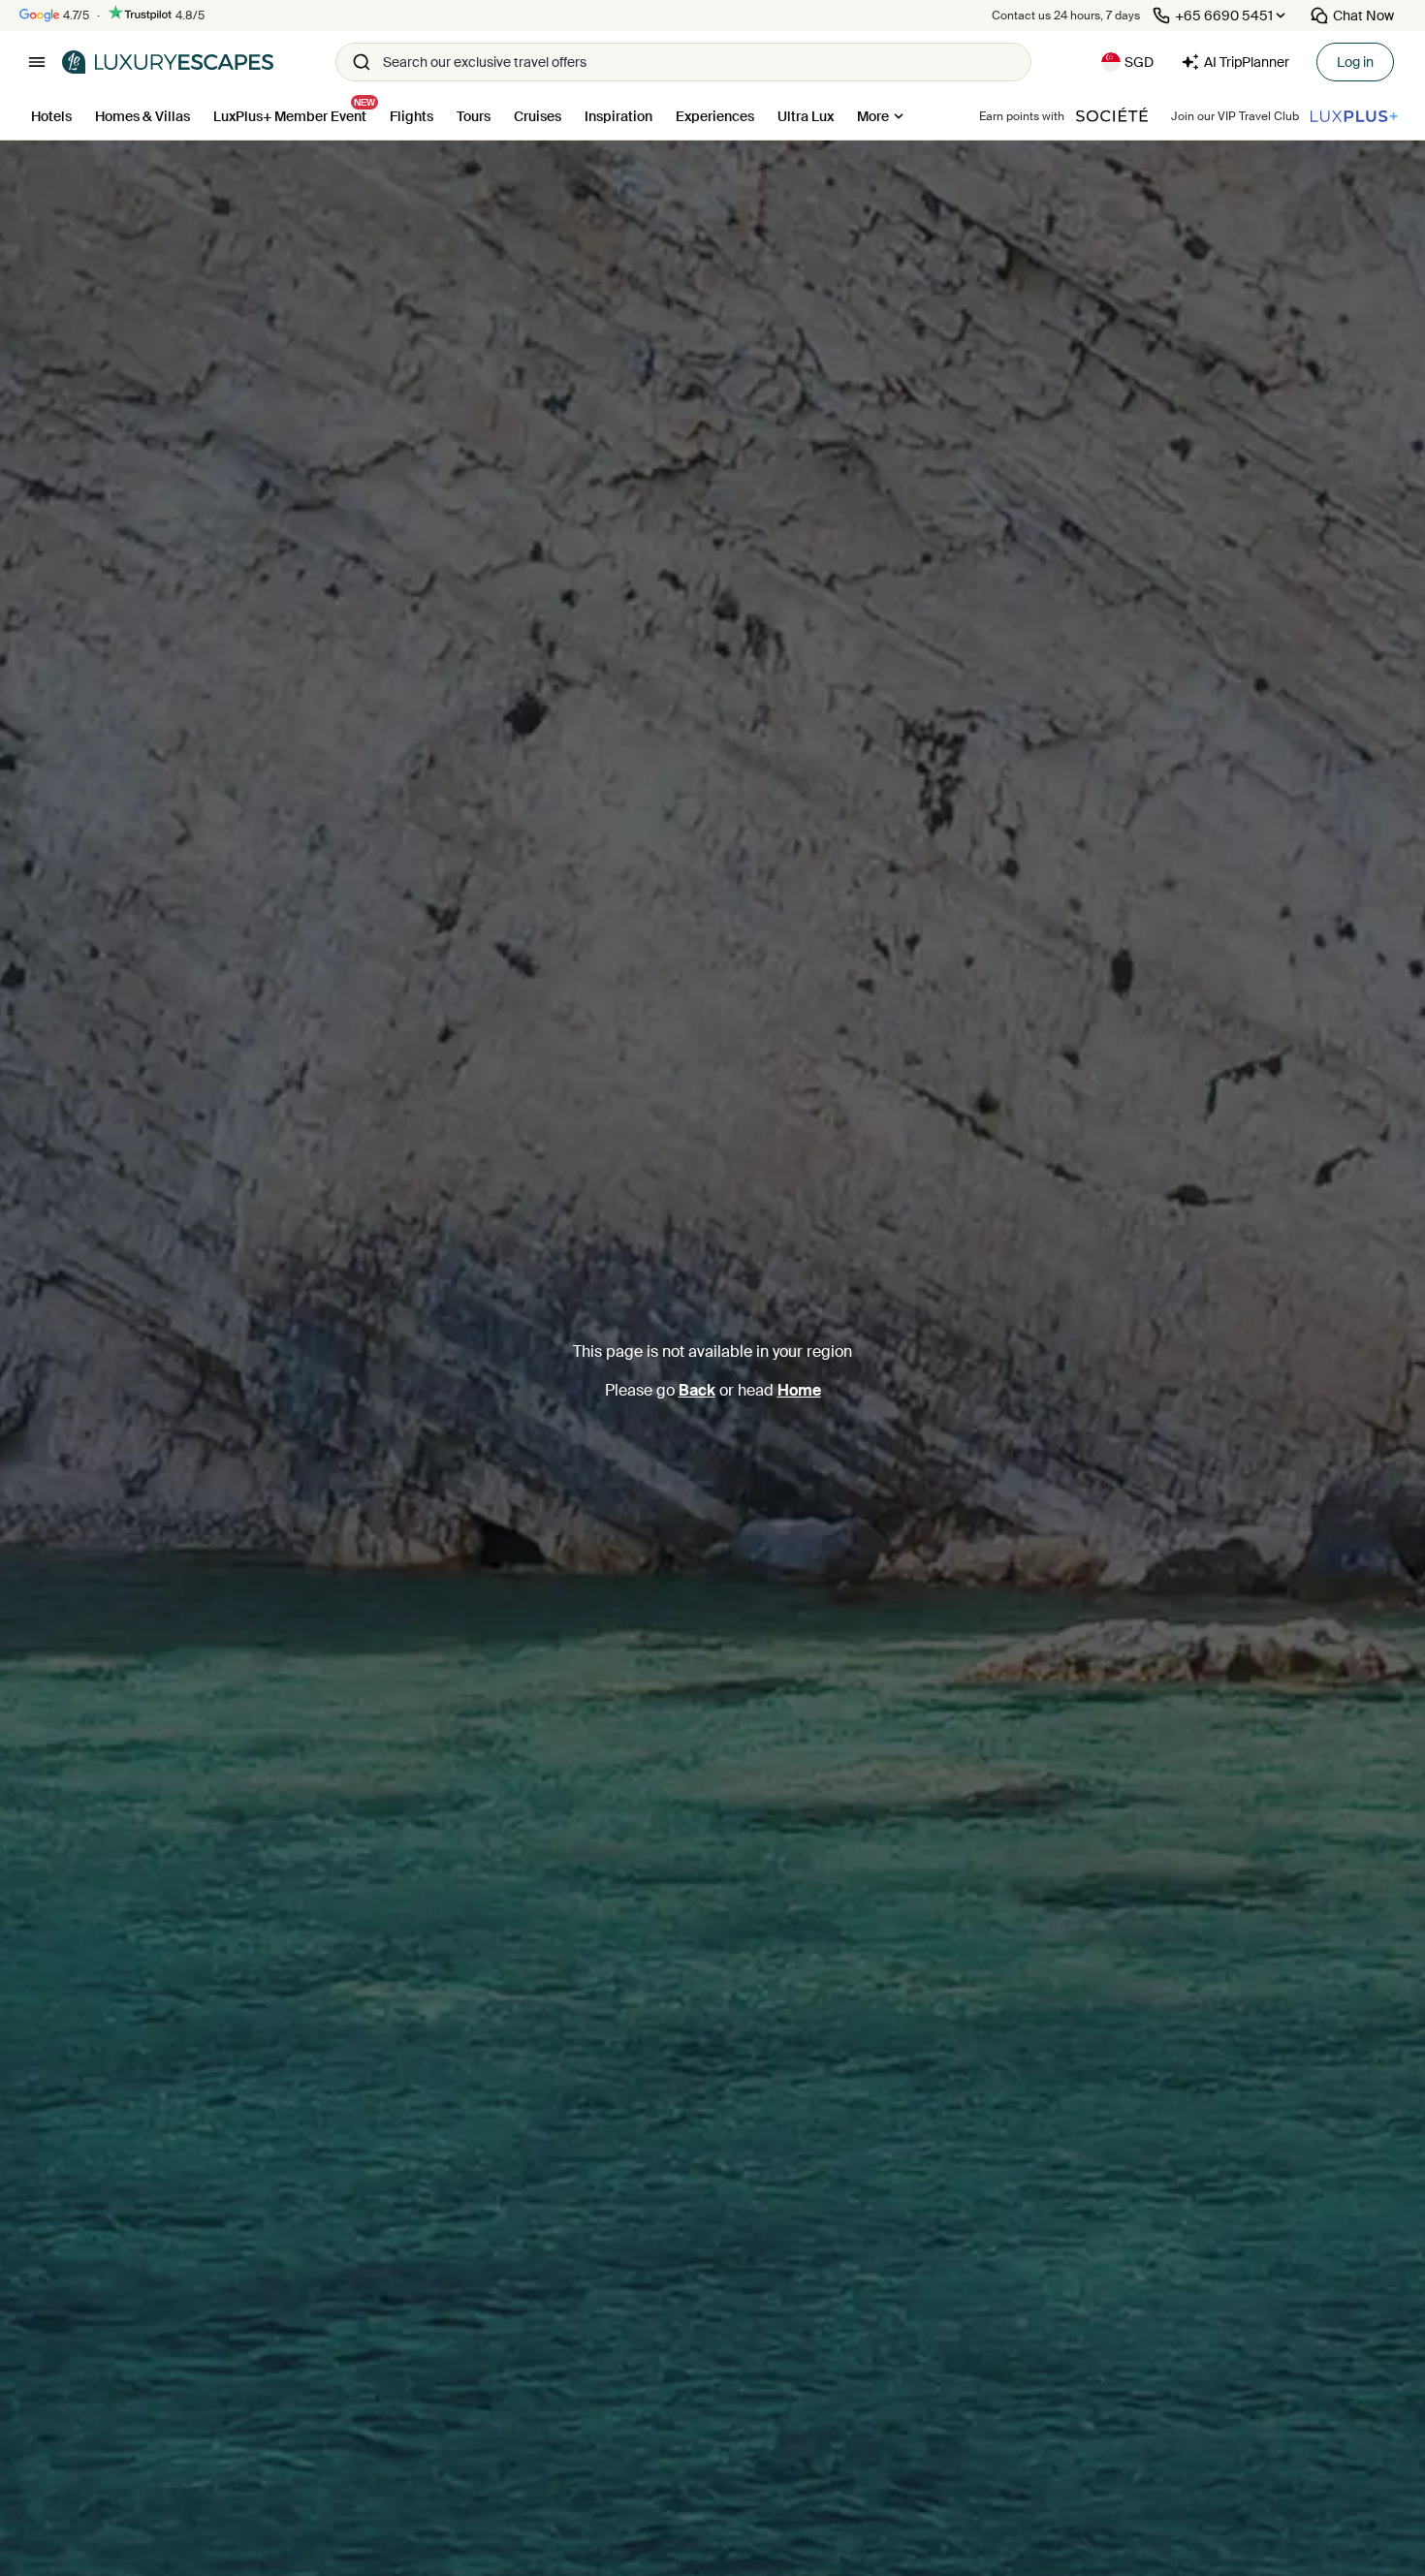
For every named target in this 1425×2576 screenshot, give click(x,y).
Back (697, 1390)
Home (799, 1390)
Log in (1355, 62)
